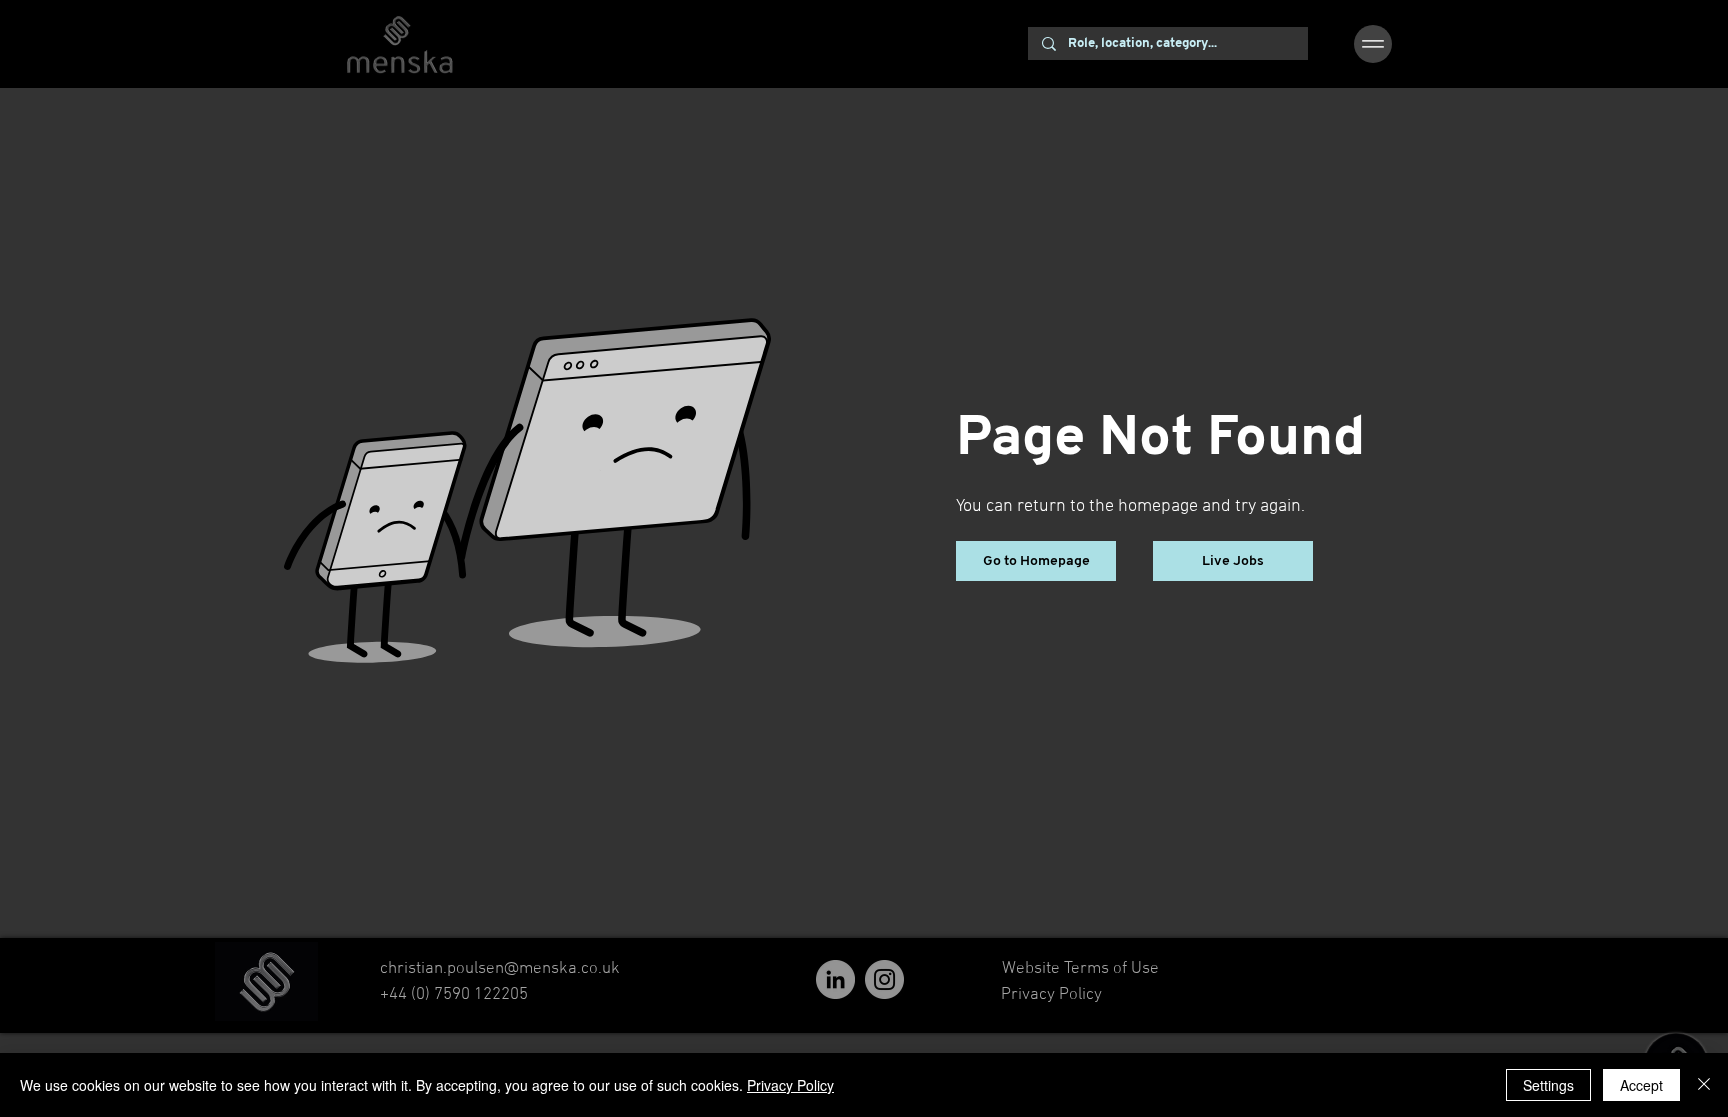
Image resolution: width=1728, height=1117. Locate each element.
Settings (1548, 1085)
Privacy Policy (790, 1085)
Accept (1641, 1085)
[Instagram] (884, 979)
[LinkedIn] (835, 979)
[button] (1373, 44)
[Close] (1704, 1085)
